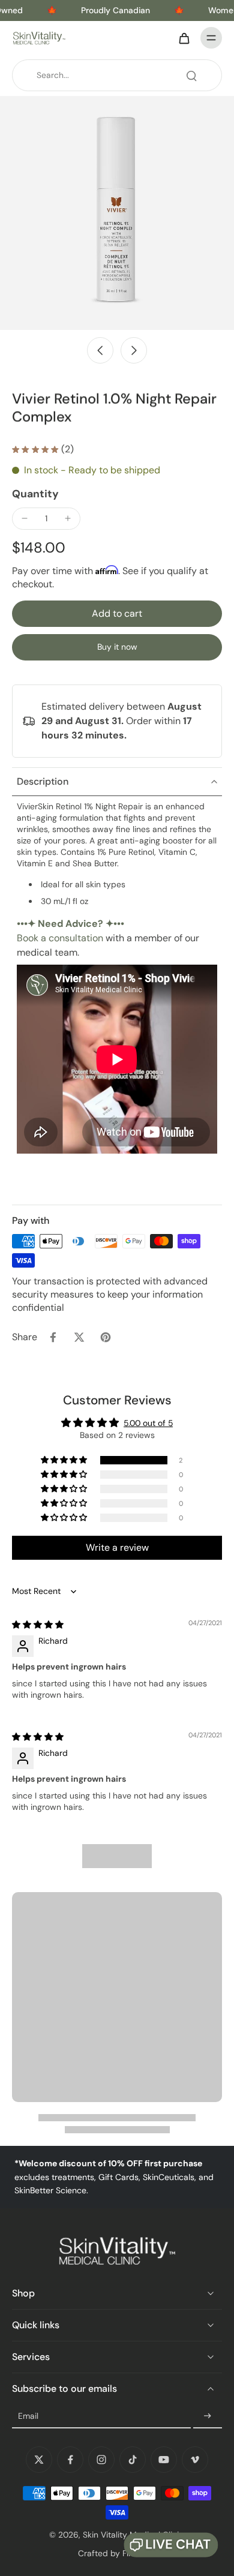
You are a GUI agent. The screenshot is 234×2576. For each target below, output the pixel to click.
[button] (117, 614)
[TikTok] (133, 2460)
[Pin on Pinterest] (106, 1337)
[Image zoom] (117, 213)
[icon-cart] (184, 38)
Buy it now (117, 647)
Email (28, 2416)
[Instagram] (101, 2460)
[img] (38, 1625)
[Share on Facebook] (53, 1337)
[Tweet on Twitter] (79, 1337)
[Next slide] (134, 350)
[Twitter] (39, 2460)
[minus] (25, 518)
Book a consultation (60, 938)
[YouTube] (164, 2460)
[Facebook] (70, 2460)
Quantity (35, 494)
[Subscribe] (208, 2416)
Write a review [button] (117, 1547)
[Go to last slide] (100, 350)
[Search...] (191, 76)
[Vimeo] (195, 2460)
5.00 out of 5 (148, 1423)
